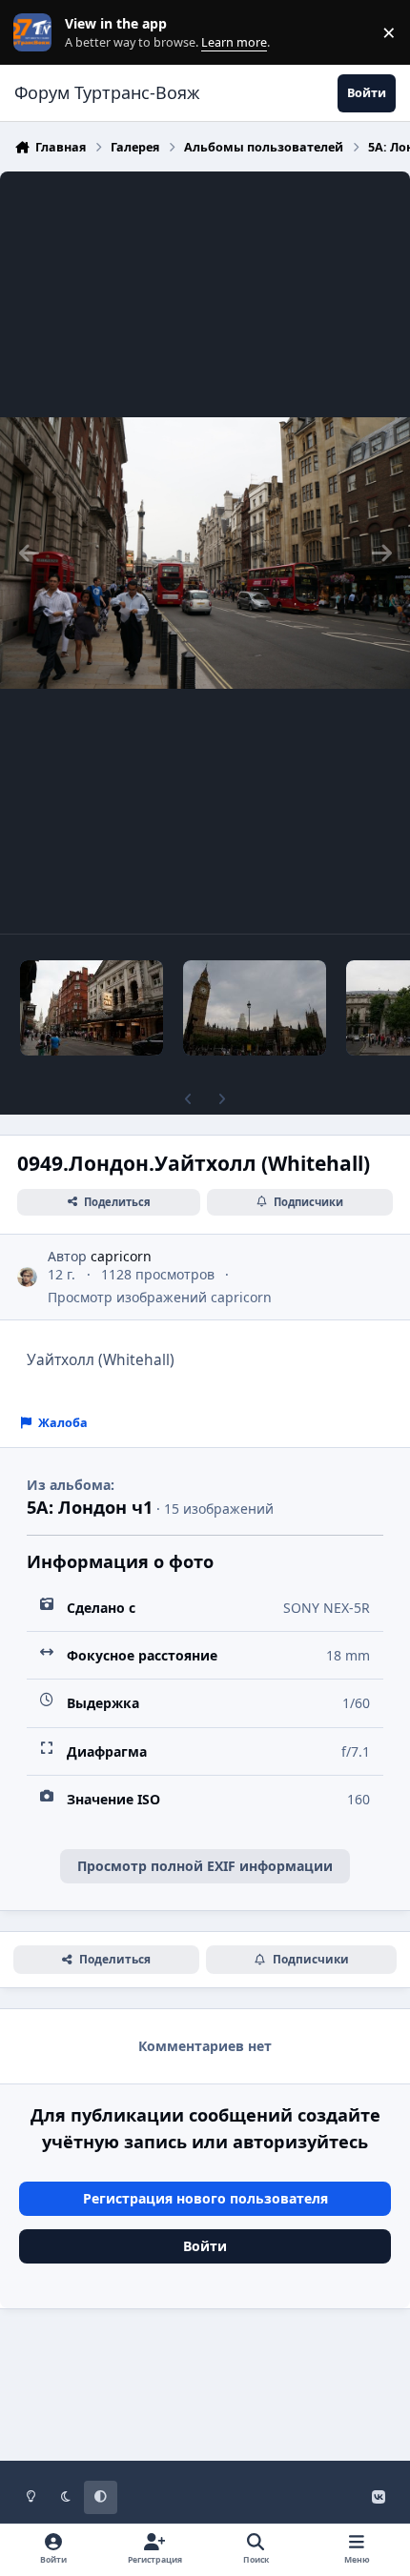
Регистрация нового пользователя (205, 2198)
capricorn (121, 1256)
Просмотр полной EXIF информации (205, 1866)
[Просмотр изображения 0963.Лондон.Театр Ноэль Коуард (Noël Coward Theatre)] (92, 1008)
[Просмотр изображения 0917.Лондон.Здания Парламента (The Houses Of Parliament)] (255, 1008)
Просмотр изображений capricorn (160, 1297)
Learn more (37, 33)
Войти (205, 2246)
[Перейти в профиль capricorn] (27, 1277)
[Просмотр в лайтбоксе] (205, 553)
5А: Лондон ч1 (90, 1507)
